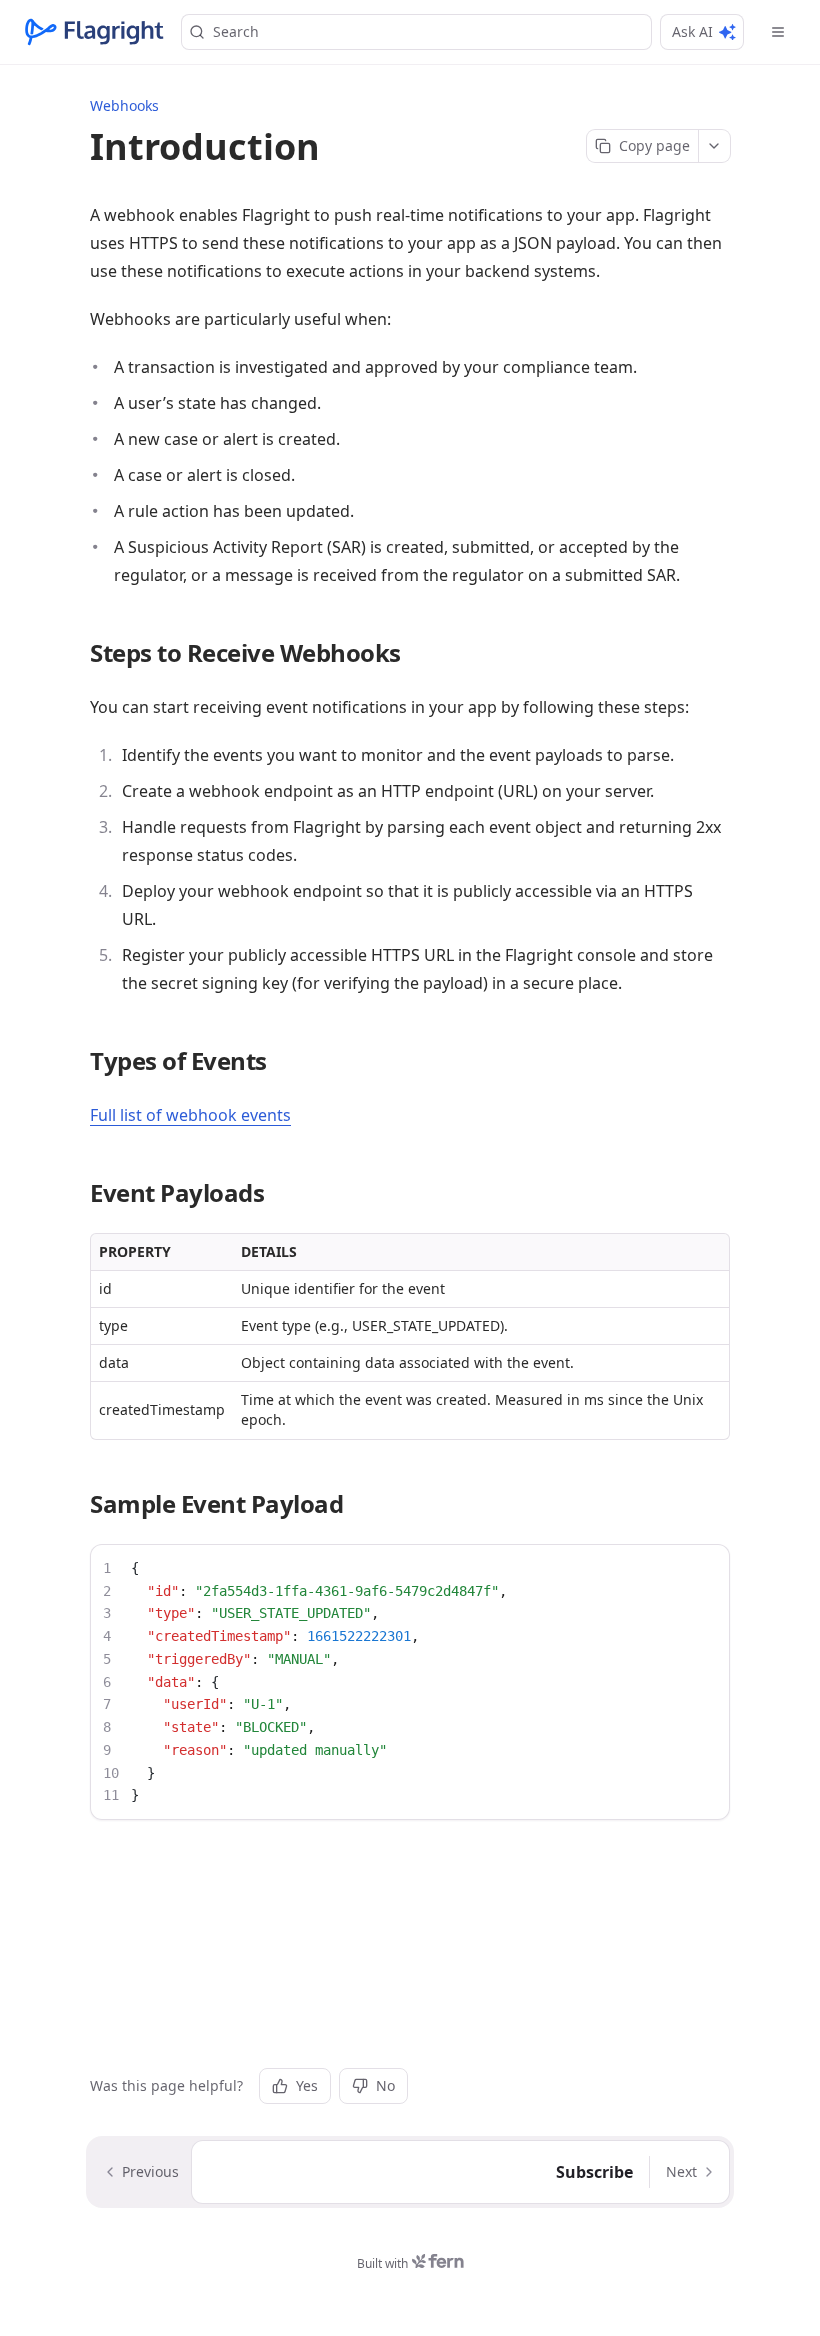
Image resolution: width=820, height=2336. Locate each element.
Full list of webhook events (190, 1115)
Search (236, 31)
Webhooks (124, 105)
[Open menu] (778, 32)
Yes (307, 2085)
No (385, 2085)
